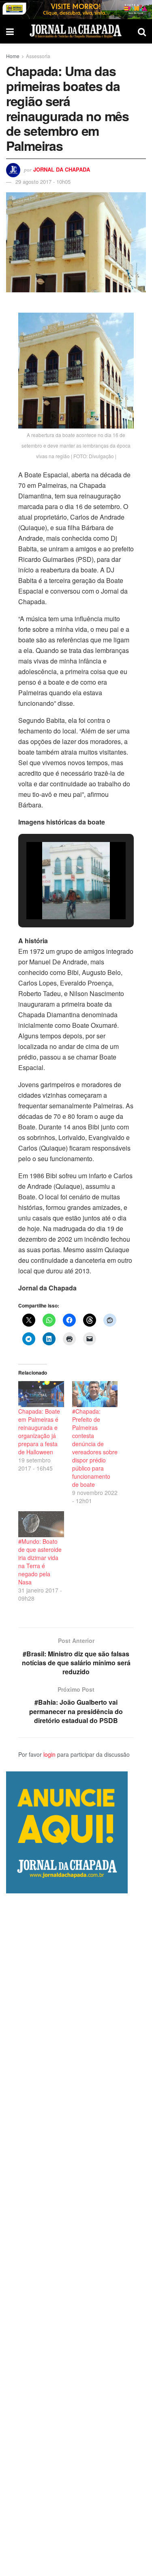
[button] (58, 897)
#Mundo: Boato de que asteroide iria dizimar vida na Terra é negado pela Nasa (40, 1562)
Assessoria (38, 56)
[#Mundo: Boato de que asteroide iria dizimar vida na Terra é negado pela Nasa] (41, 1524)
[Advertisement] (76, 2235)
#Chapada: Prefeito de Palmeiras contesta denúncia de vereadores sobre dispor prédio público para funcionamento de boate (95, 1448)
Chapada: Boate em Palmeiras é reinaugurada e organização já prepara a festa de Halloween (39, 1432)
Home (13, 56)
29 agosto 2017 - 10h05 (43, 182)
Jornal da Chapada (62, 169)
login (49, 1754)
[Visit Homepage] (76, 31)
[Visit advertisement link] (76, 10)
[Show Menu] (10, 31)
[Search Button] (142, 31)
